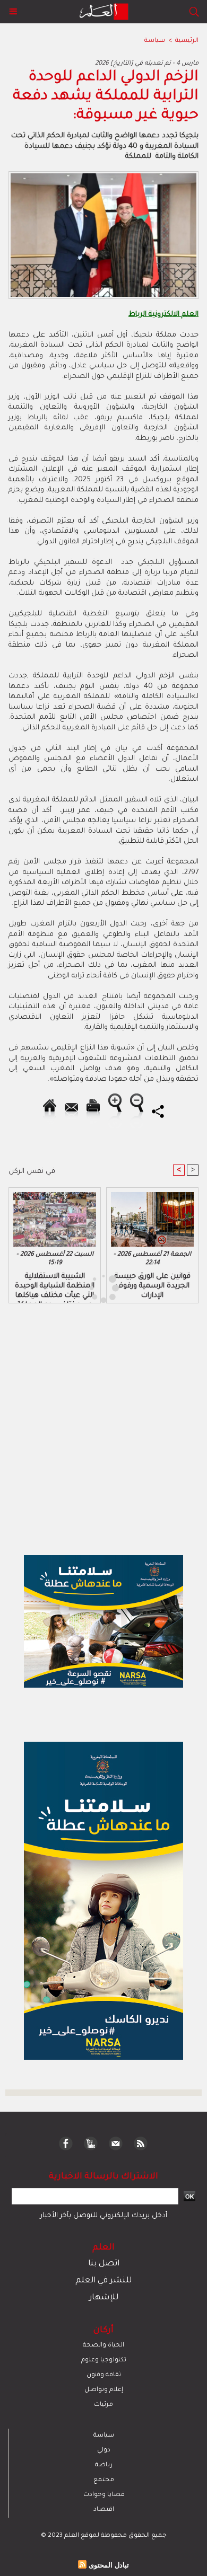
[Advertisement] (90, 1287)
